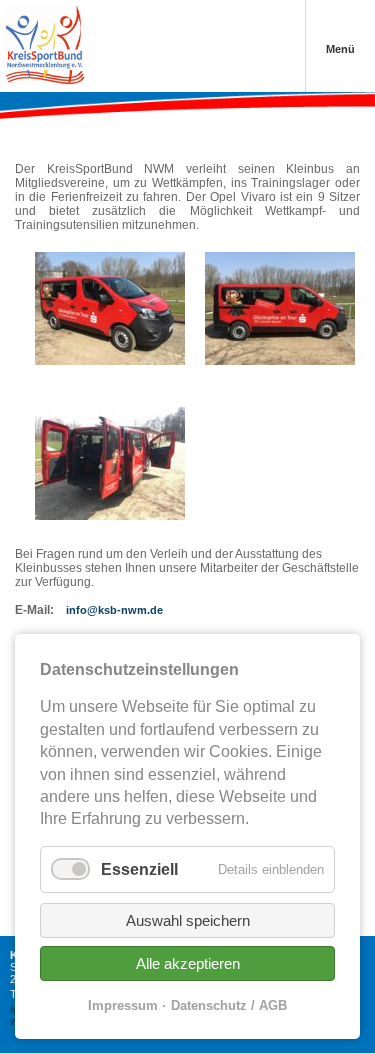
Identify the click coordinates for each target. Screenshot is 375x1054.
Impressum (123, 1005)
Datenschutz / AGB (229, 1005)
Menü (340, 49)
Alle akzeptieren (188, 963)
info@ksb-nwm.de (114, 610)
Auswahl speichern (188, 920)
